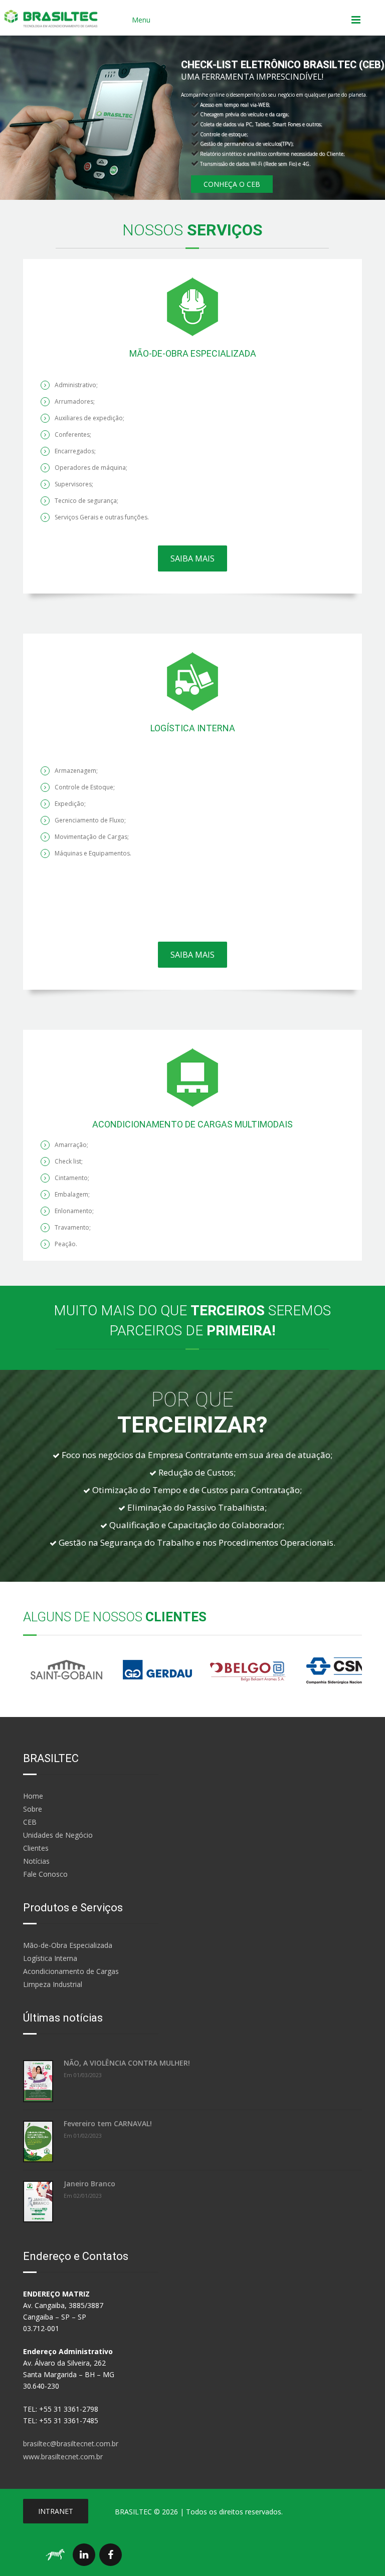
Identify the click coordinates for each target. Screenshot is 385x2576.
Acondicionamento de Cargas (71, 1971)
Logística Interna (50, 1958)
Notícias (36, 1861)
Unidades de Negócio (58, 1835)
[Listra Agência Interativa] (55, 2555)
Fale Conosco (45, 1874)
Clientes (36, 1848)
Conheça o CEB (232, 184)
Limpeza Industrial (53, 1984)
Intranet (56, 2511)
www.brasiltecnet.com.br (63, 2457)
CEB (30, 1822)
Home (33, 1796)
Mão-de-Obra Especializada (68, 1945)
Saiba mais (192, 558)
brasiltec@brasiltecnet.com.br (71, 2444)
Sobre (33, 1809)
